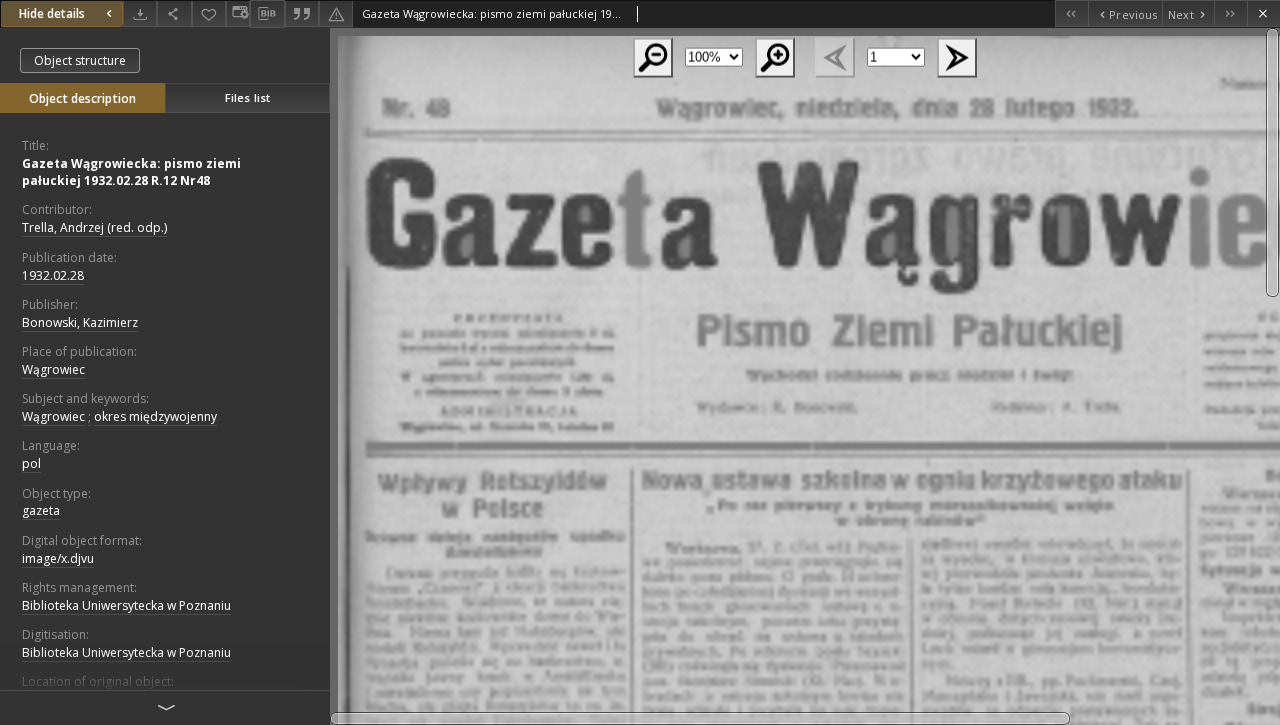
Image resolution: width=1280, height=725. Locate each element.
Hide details (52, 13)
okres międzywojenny (155, 416)
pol (31, 463)
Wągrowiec (53, 369)
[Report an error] (336, 13)
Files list (247, 97)
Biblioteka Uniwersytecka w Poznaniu (126, 605)
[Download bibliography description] (267, 14)
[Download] (140, 13)
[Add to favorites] (209, 13)
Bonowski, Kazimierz (80, 322)
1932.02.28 (53, 275)
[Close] (1263, 13)
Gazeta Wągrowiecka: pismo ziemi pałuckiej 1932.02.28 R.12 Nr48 (131, 172)
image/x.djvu (58, 558)
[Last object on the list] (1230, 13)
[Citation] (302, 13)
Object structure (80, 60)
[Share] (174, 13)
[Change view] (238, 13)
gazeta (41, 510)
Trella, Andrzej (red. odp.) (94, 227)
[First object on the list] (1071, 13)
